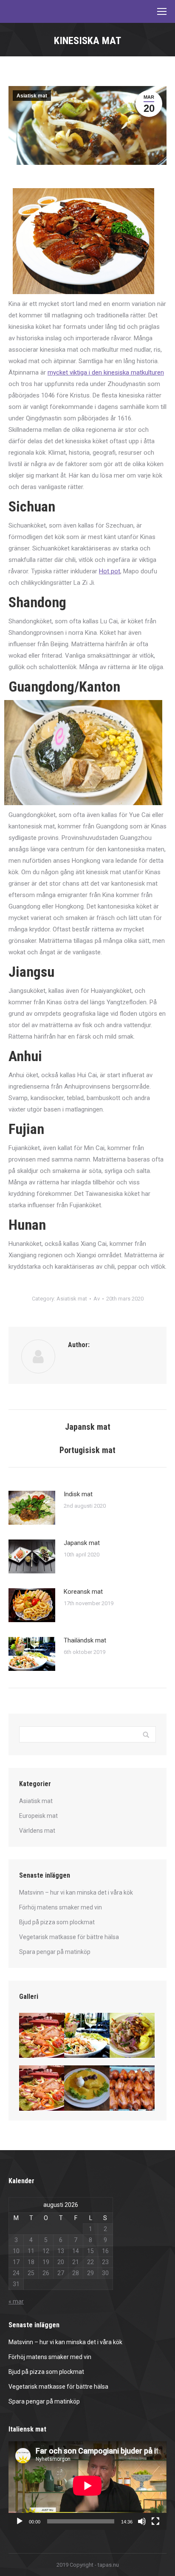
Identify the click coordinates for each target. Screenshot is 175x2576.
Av (97, 1299)
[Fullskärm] (155, 2521)
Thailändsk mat (85, 1640)
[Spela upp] (20, 2521)
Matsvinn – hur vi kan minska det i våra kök (76, 1892)
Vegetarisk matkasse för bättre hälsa (69, 1937)
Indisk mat (78, 1494)
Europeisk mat (38, 1816)
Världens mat (37, 1831)
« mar (16, 2301)
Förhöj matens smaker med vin (61, 1907)
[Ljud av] (142, 2521)
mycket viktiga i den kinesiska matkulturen (106, 372)
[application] (87, 2486)
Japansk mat (82, 1543)
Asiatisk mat (32, 96)
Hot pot (110, 571)
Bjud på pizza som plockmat (57, 1922)
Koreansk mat (83, 1592)
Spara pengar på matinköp (55, 1952)
